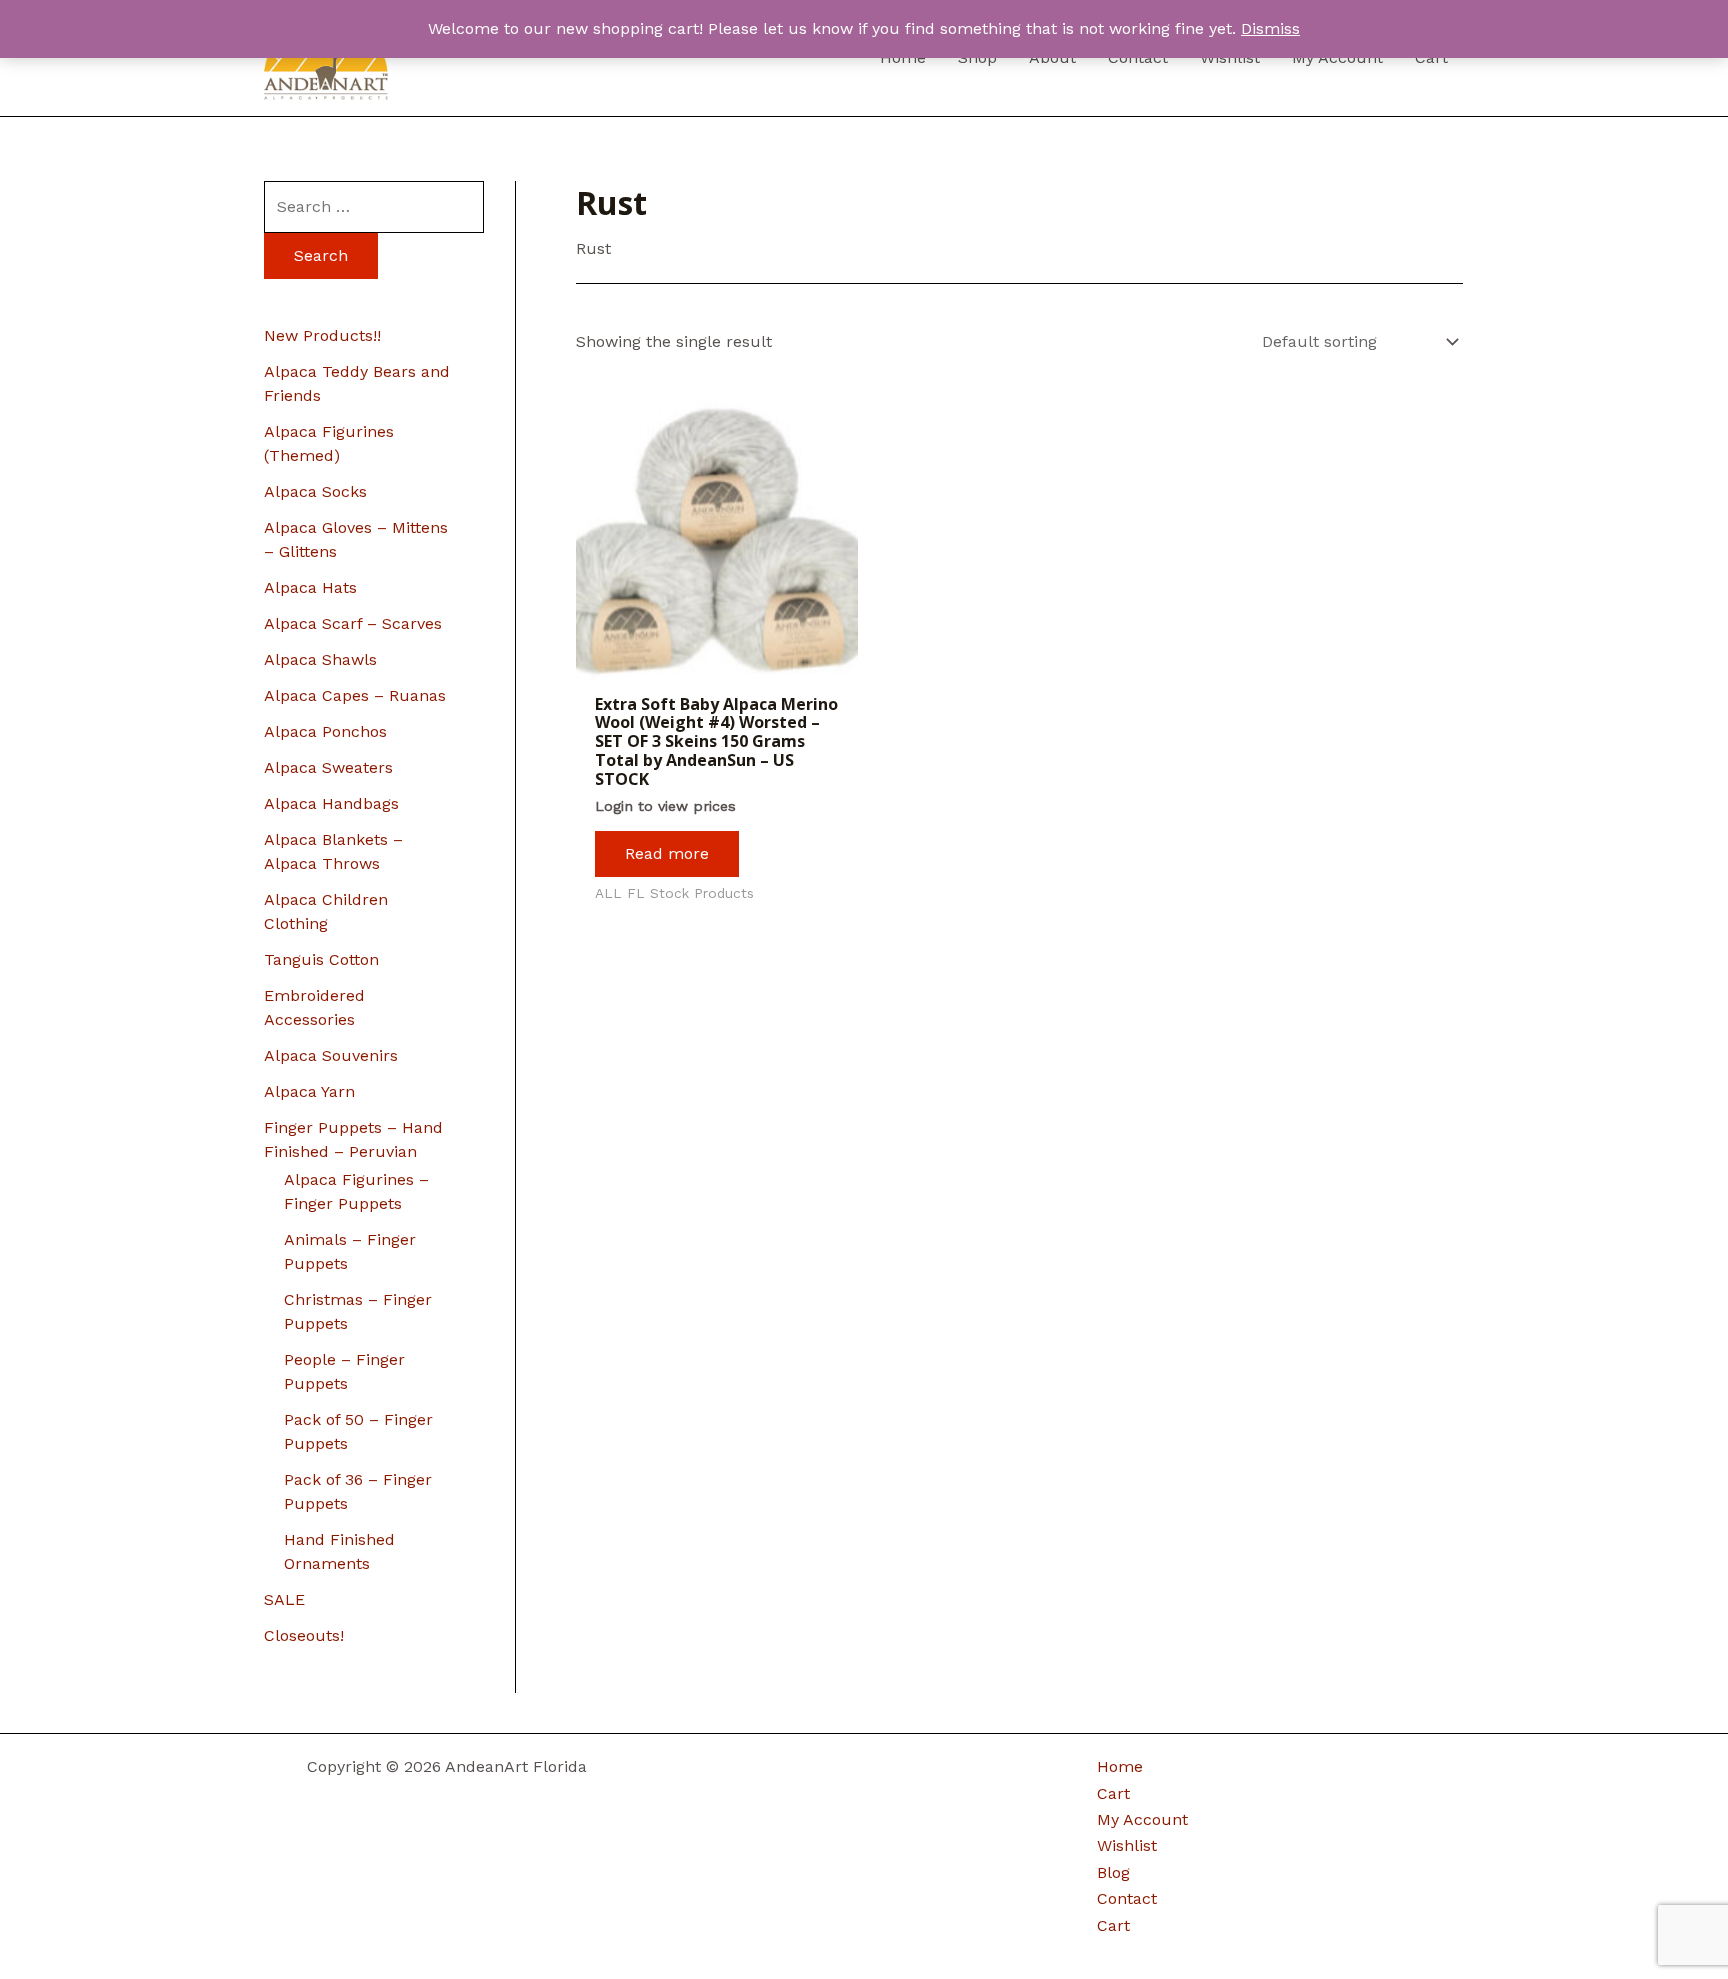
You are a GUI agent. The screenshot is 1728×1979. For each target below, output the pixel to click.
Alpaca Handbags (331, 803)
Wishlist (1127, 1845)
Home (1120, 1766)
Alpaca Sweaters (328, 767)
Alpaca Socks (315, 491)
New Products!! (322, 335)
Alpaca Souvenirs (331, 1055)
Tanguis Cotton (321, 959)
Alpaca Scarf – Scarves (353, 623)
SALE (284, 1599)
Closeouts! (304, 1635)
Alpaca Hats (310, 587)
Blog (1113, 1872)
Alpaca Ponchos (325, 731)
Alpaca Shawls (320, 659)
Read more (667, 853)
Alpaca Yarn (309, 1091)
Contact (1127, 1898)
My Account (1142, 1819)
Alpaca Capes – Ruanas (355, 695)
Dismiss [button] (1270, 28)
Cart (1113, 1793)
